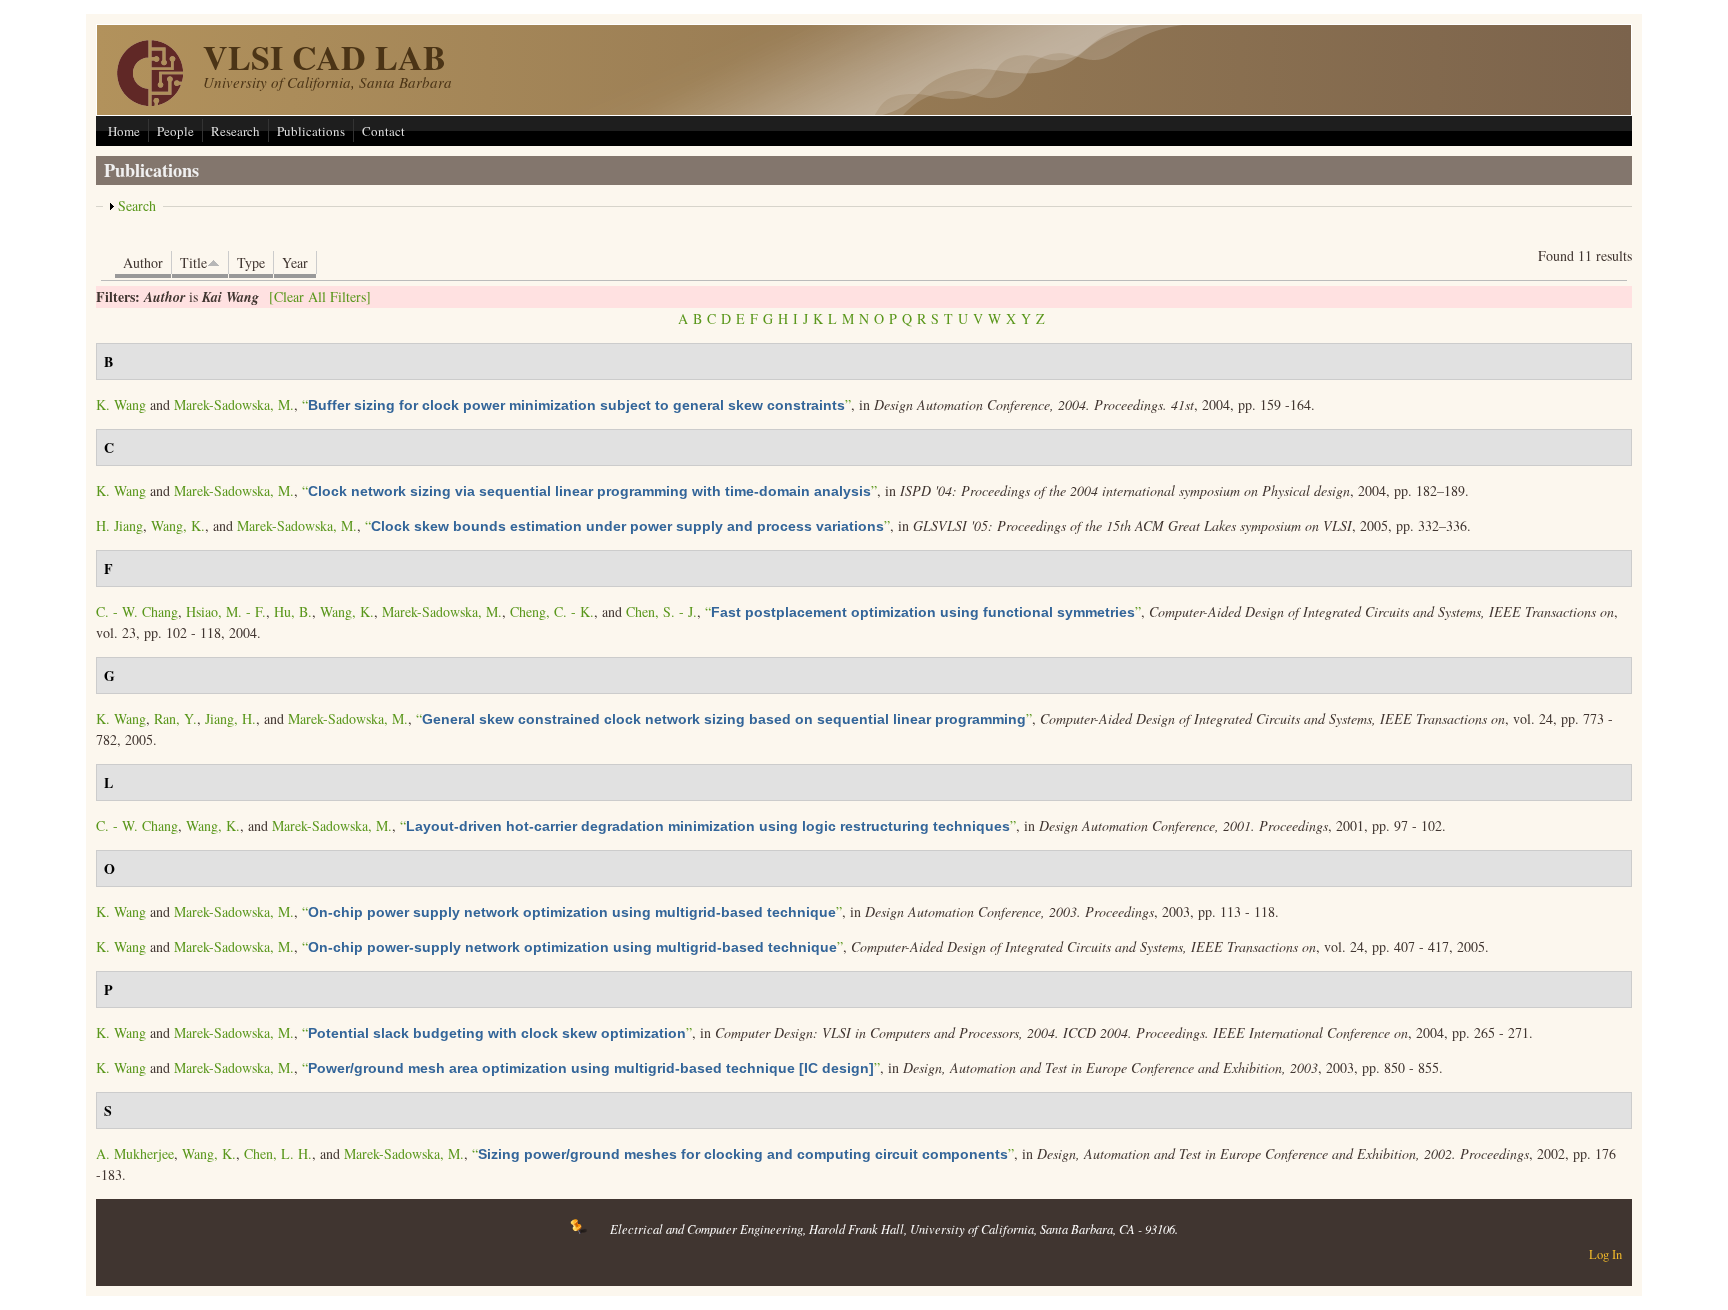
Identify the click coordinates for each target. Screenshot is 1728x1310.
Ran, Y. (175, 718)
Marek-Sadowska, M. (234, 404)
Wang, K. (178, 525)
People (175, 131)
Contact (383, 131)
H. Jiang (119, 525)
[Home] (150, 100)
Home (124, 131)
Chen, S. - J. (661, 611)
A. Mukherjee (135, 1153)
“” (576, 404)
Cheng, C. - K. (552, 611)
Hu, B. (293, 611)
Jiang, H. (230, 718)
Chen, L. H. (278, 1153)
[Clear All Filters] (320, 296)
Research (235, 131)
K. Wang (121, 404)
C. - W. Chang (137, 611)
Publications (311, 131)
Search (137, 205)
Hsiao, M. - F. (226, 611)
